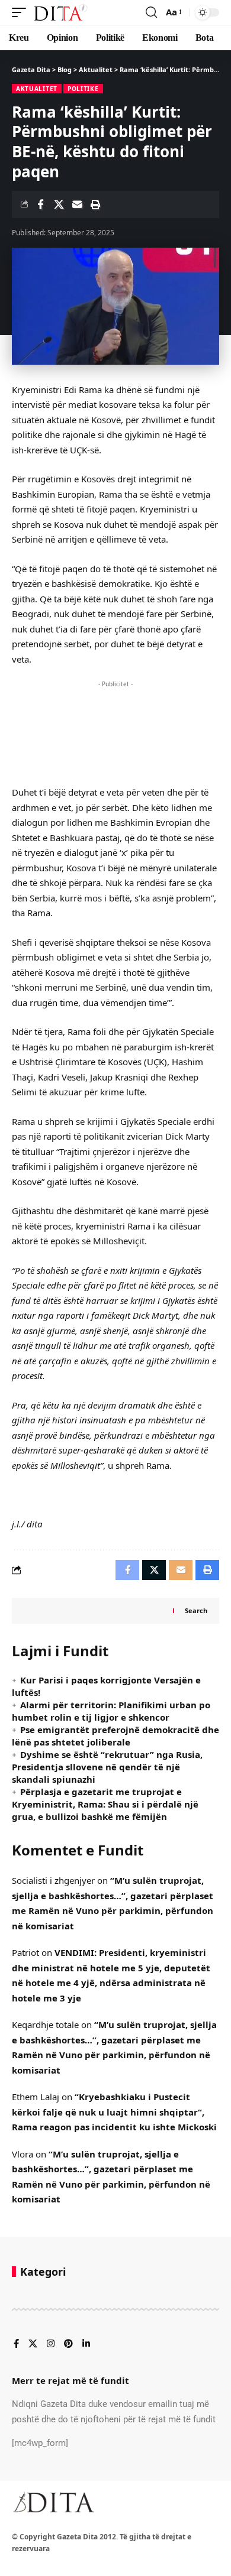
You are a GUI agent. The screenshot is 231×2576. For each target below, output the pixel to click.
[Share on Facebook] (40, 205)
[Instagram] (51, 2344)
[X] (33, 2344)
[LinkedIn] (86, 2344)
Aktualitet (37, 89)
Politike (83, 89)
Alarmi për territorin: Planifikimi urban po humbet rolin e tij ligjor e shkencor (111, 1711)
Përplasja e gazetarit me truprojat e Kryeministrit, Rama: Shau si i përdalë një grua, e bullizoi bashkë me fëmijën (105, 1804)
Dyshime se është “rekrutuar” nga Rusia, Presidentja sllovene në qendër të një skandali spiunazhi (107, 1767)
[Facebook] (16, 2344)
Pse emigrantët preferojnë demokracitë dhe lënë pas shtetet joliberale (115, 1736)
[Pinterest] (68, 2344)
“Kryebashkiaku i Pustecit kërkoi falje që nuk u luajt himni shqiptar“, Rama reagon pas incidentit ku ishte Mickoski (114, 2112)
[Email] (77, 205)
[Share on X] (59, 205)
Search (196, 1610)
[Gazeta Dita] (60, 12)
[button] (22, 12)
